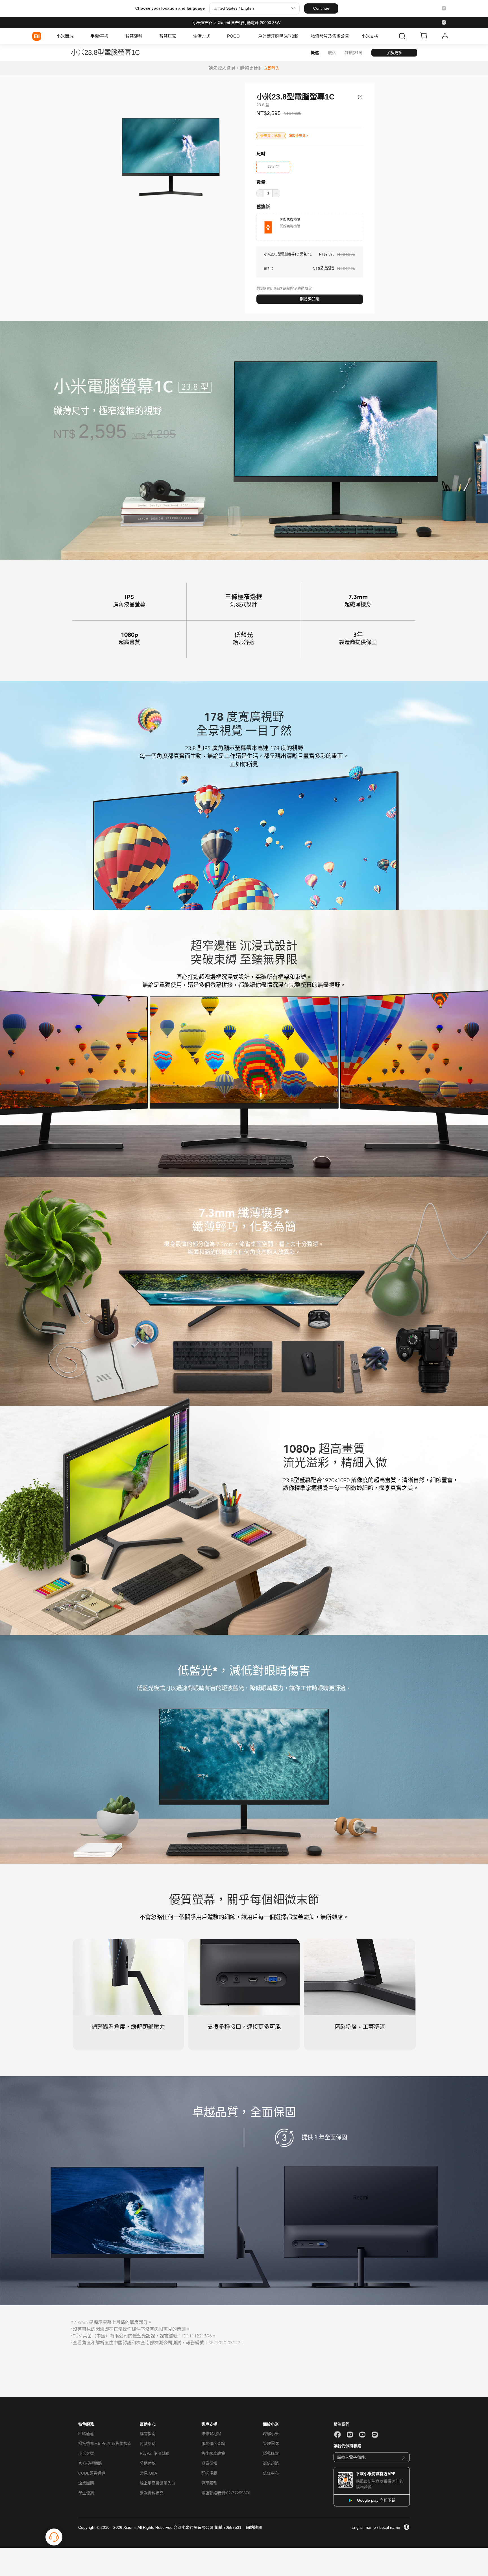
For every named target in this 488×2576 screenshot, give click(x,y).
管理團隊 (271, 2443)
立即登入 (272, 68)
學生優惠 (86, 2493)
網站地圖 (254, 2527)
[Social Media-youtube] (362, 2435)
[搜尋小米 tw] (402, 36)
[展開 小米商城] (76, 36)
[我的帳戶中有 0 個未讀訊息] (445, 36)
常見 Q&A (148, 2473)
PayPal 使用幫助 (154, 2453)
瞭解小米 (271, 2434)
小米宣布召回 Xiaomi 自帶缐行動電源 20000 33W (237, 23)
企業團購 (86, 2483)
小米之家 (86, 2453)
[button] (444, 8)
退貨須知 (209, 2463)
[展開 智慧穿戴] (145, 36)
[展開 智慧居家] (179, 36)
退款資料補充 (152, 2493)
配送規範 (209, 2473)
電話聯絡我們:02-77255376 (226, 2493)
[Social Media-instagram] (350, 2435)
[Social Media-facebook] (337, 2435)
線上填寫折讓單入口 (158, 2483)
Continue (321, 8)
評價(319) (354, 53)
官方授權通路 (90, 2463)
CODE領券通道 (92, 2473)
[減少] (261, 193)
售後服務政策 (213, 2453)
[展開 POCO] (243, 36)
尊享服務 (209, 2483)
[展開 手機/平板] (111, 36)
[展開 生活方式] (213, 36)
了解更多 (394, 53)
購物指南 (148, 2434)
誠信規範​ (271, 2463)
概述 (315, 53)
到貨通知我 (310, 299)
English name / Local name (376, 2527)
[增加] (276, 193)
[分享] (360, 97)
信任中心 (271, 2473)
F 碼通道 (86, 2434)
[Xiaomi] (37, 36)
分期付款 (148, 2463)
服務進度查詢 (213, 2443)
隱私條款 (271, 2453)
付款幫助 (148, 2443)
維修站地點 (211, 2434)
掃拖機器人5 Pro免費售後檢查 (105, 2443)
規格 (332, 53)
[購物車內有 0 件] (424, 36)
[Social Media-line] (375, 2435)
